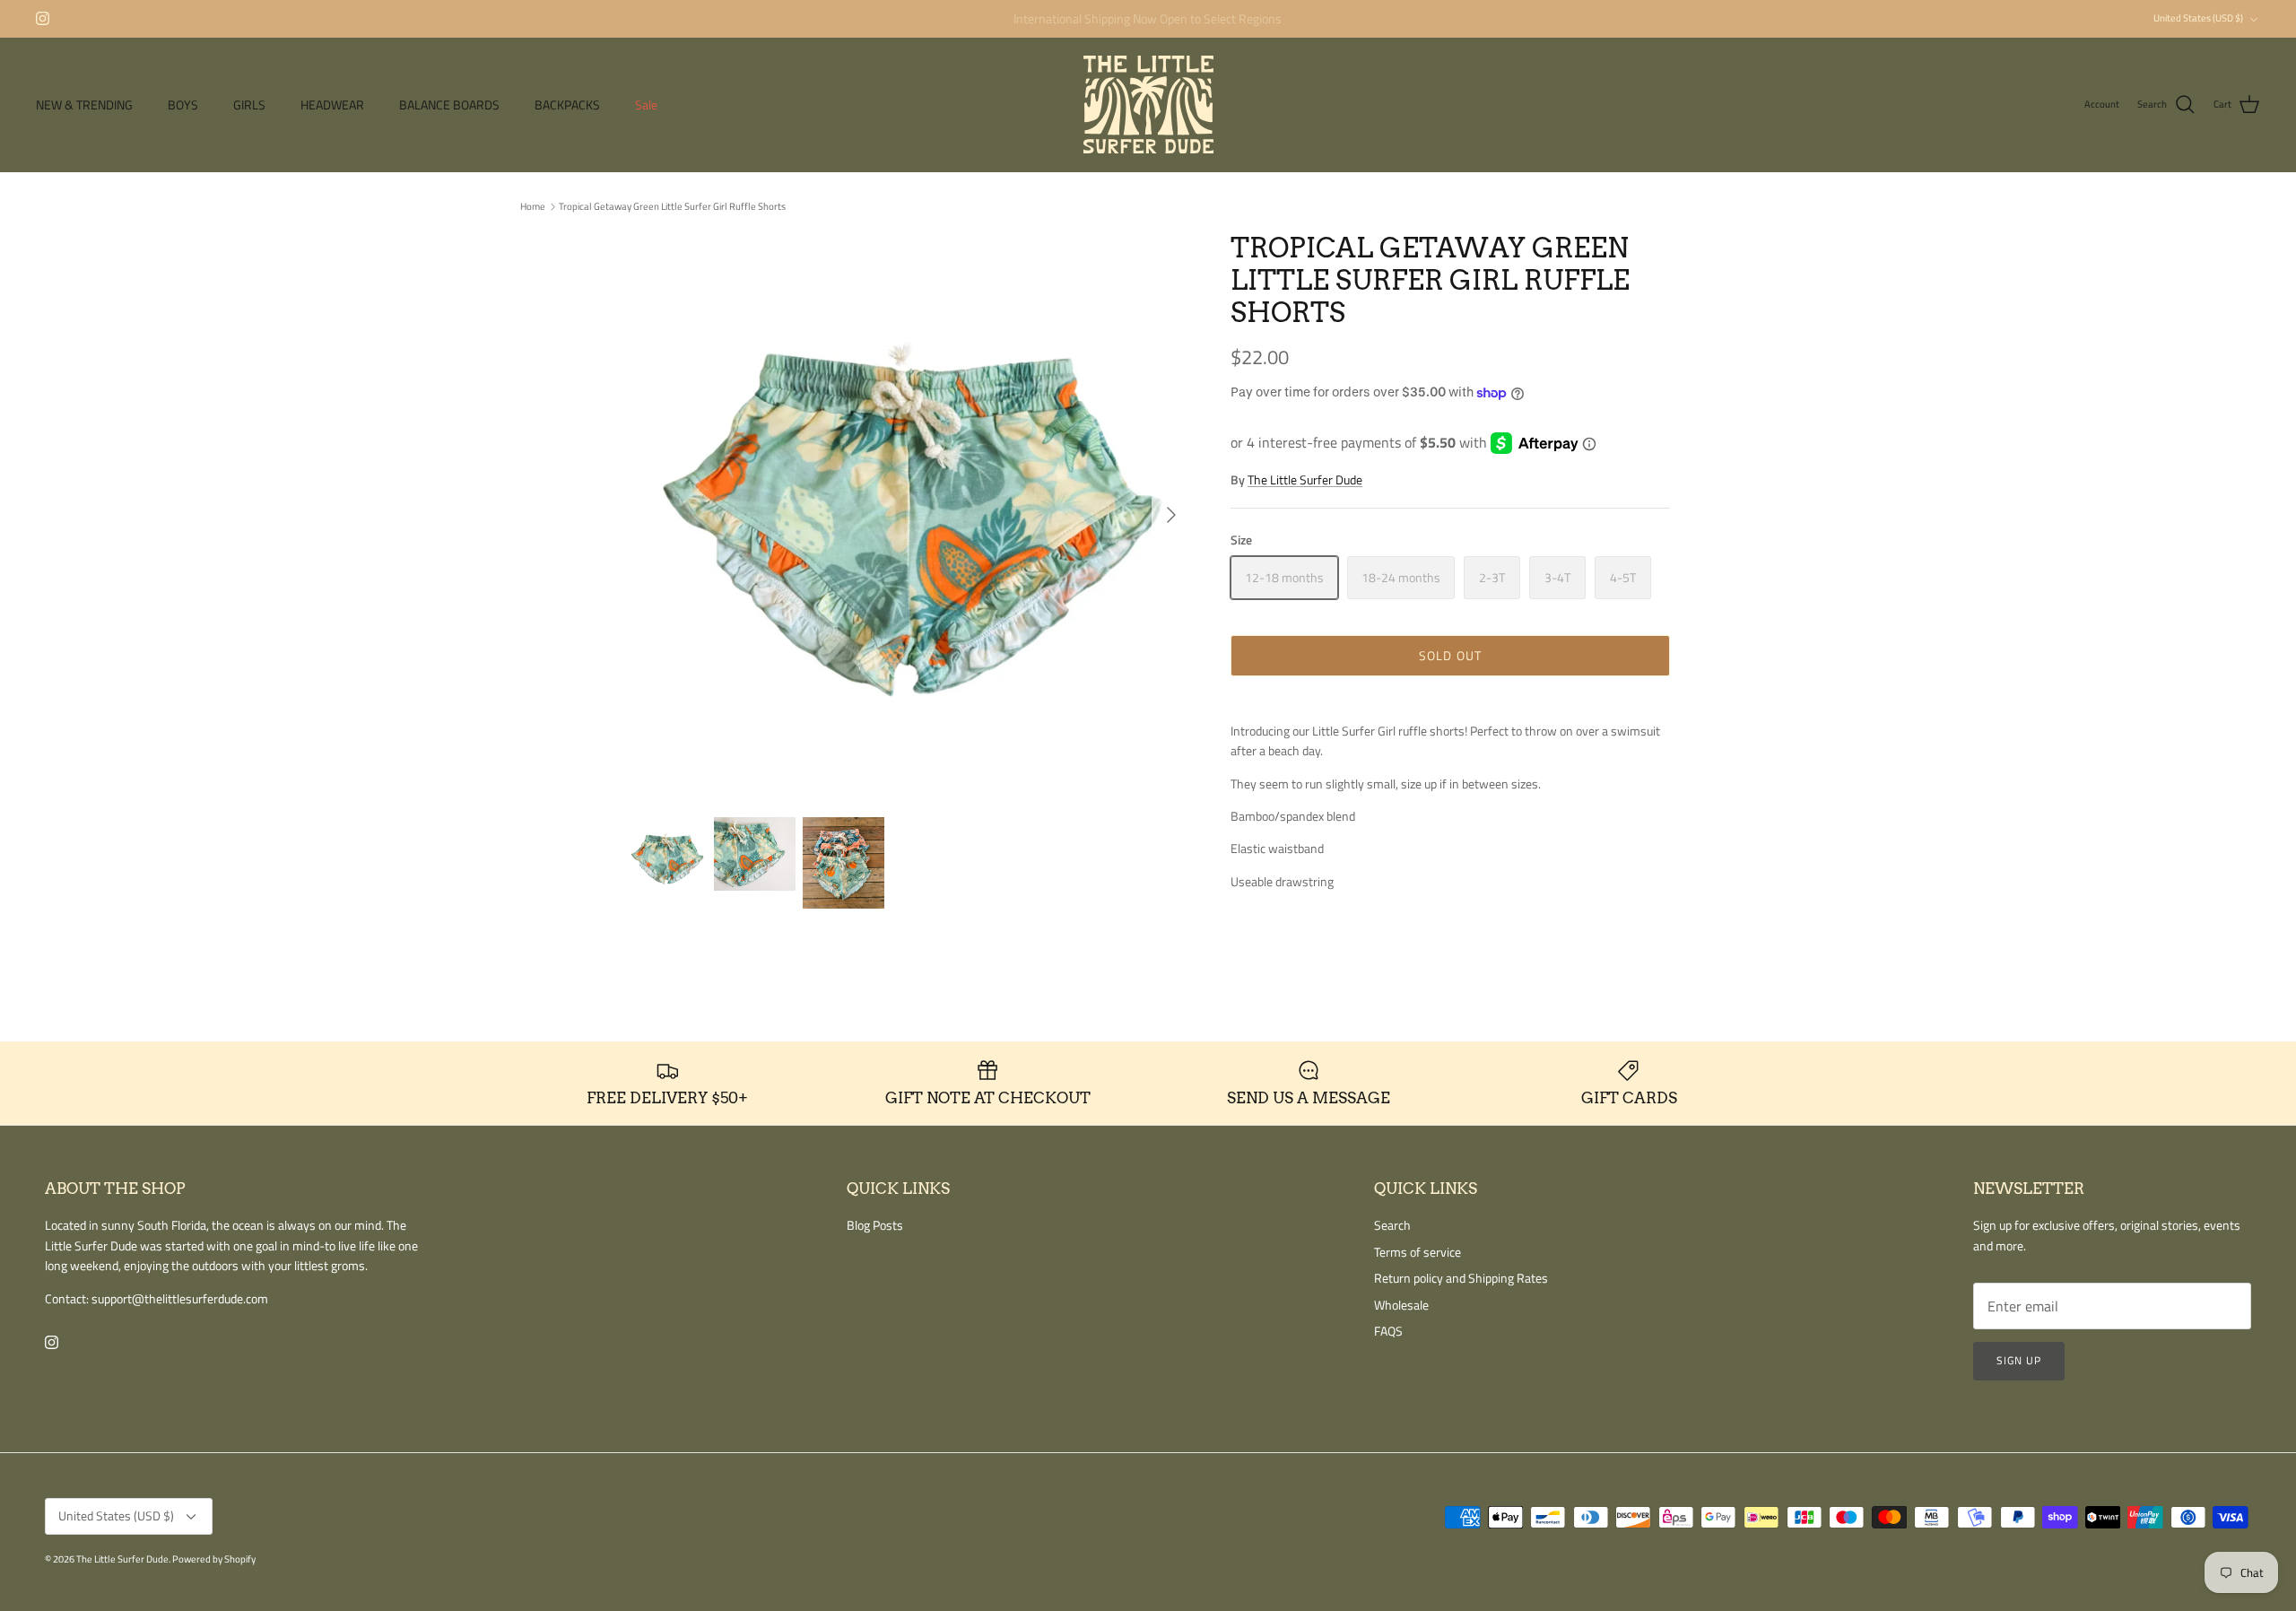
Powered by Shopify (214, 1559)
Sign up (2019, 1360)
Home (533, 206)
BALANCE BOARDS (449, 104)
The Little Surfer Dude (1305, 479)
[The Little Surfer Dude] (1148, 104)
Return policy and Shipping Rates (1461, 1278)
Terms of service (1418, 1252)
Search (1392, 1225)
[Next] (1171, 515)
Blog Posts (875, 1225)
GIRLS (249, 104)
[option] (909, 514)
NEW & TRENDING (84, 104)
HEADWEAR (332, 104)
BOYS (183, 104)
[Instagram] (43, 18)
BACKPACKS (567, 104)
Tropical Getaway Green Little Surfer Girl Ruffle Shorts (672, 206)
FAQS (1388, 1331)
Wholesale (1401, 1305)
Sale (646, 104)
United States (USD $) (2198, 18)
